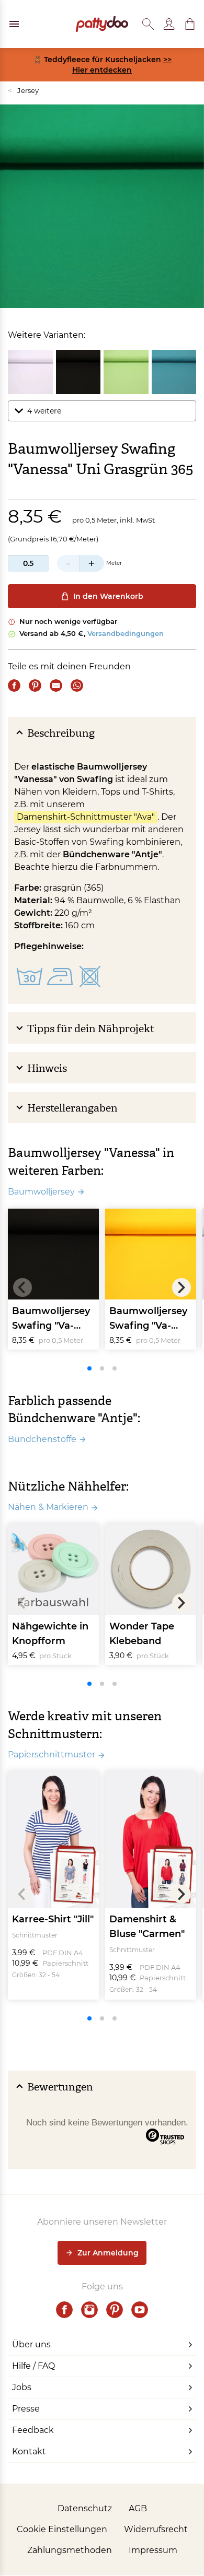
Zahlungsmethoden (70, 2550)
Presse (26, 2409)
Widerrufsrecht (156, 2529)
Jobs (22, 2387)
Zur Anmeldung (108, 2253)
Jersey (23, 90)
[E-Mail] (56, 686)
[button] (190, 24)
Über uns (31, 2344)
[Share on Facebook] (14, 686)
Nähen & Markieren (48, 1507)
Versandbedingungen (126, 633)
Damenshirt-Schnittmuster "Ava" (86, 817)
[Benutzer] (169, 24)
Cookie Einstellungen (62, 2529)
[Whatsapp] (77, 686)
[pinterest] (115, 2310)
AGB (138, 2508)
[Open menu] (14, 24)
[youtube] (140, 2310)
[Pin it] (35, 686)
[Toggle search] (148, 24)
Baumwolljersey (41, 1192)
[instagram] (89, 2310)
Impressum (153, 2550)
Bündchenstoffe (42, 1439)
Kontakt (29, 2451)
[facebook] (64, 2310)
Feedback (33, 2430)
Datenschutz (85, 2508)
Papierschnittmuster (52, 1754)
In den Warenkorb (108, 596)
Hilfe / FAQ (33, 2366)
